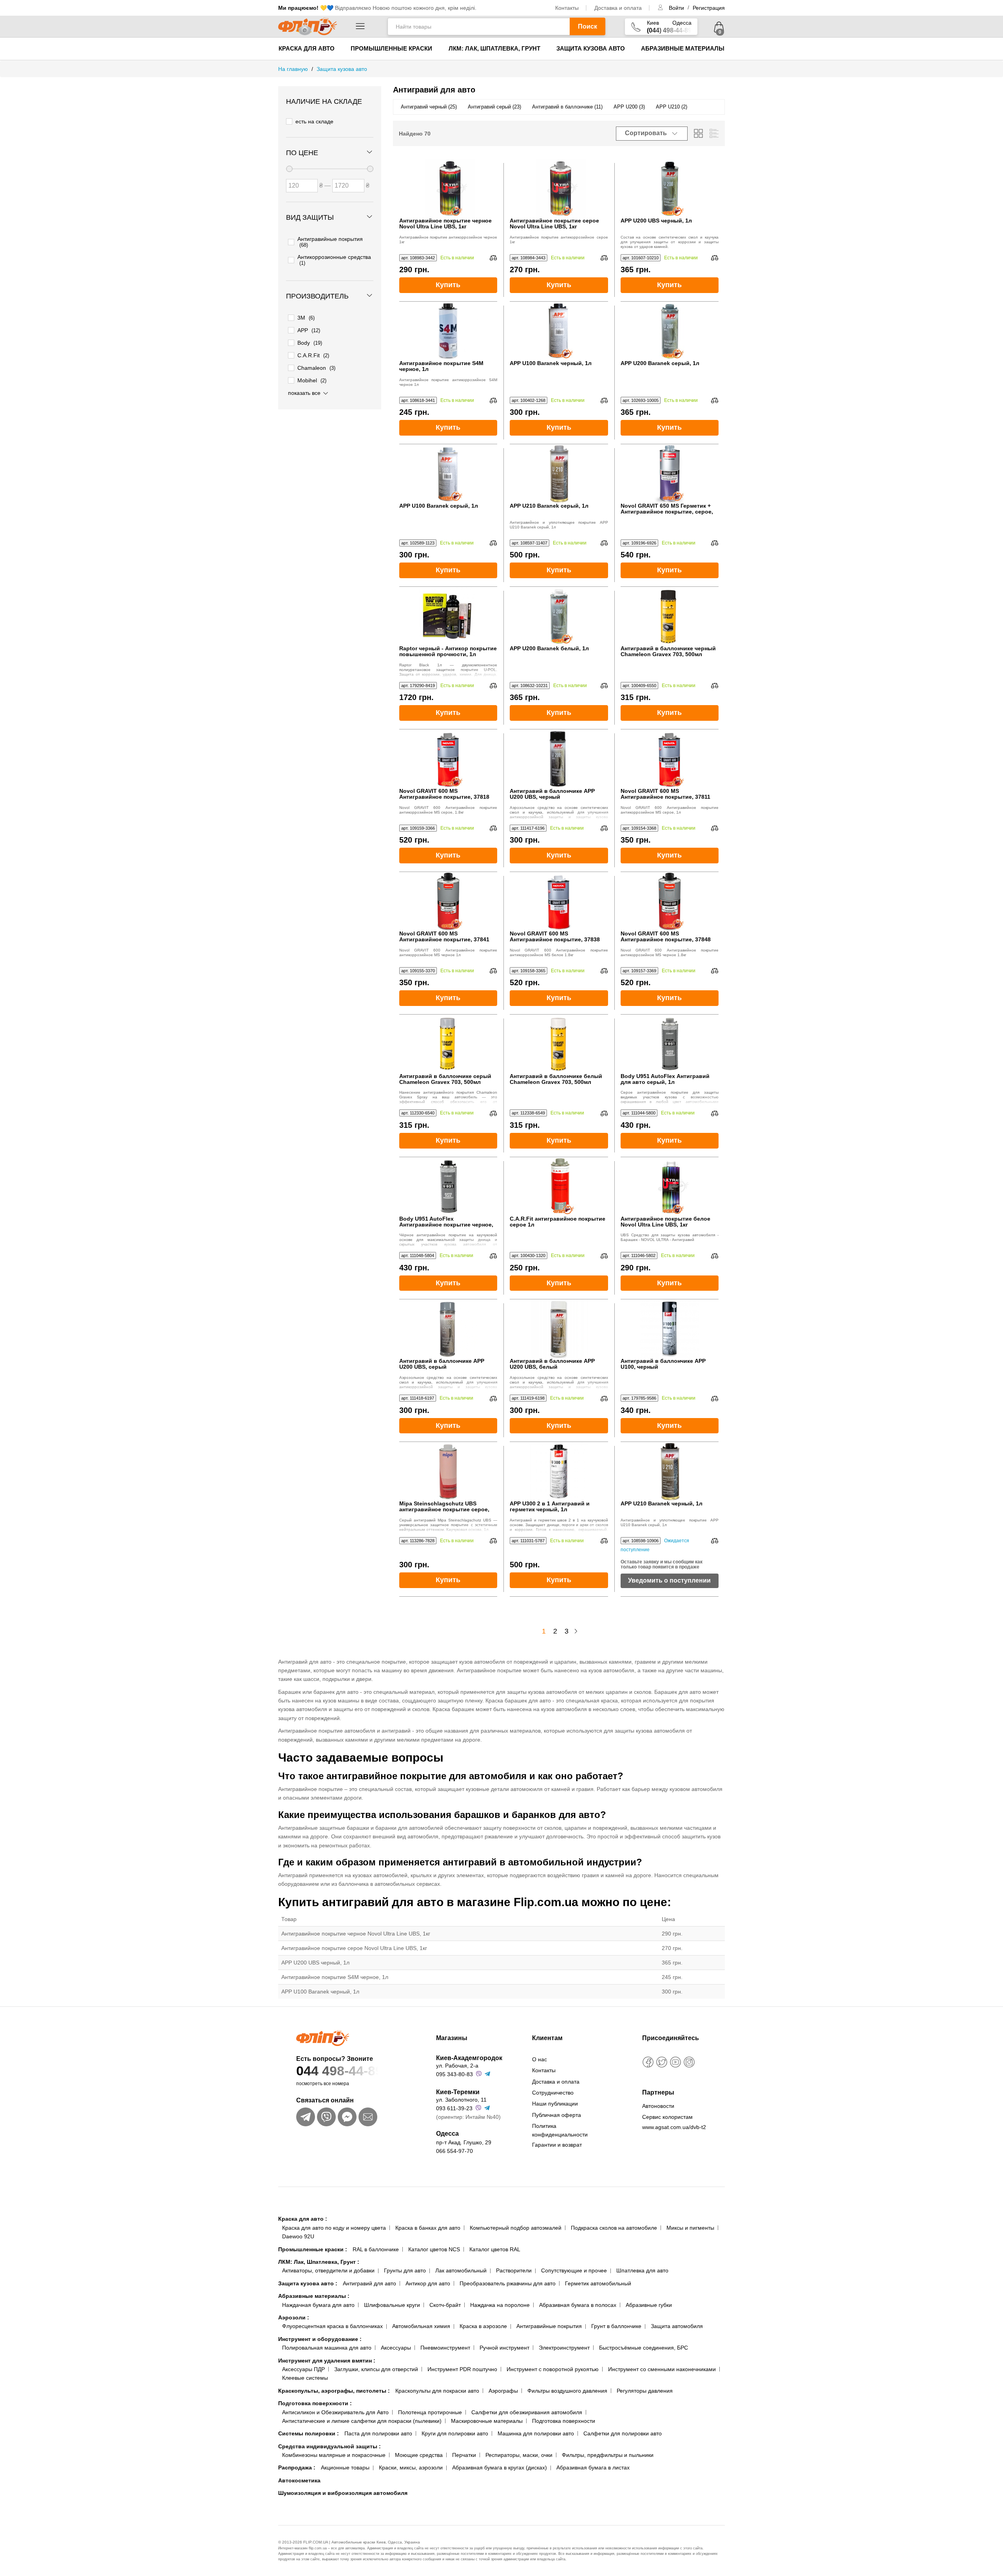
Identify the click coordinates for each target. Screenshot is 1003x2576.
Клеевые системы (305, 2378)
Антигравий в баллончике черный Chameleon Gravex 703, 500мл (668, 651)
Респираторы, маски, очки (519, 2455)
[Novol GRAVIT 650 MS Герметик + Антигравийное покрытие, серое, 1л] (670, 474)
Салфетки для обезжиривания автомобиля (527, 2412)
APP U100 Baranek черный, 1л (551, 363)
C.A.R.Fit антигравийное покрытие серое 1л (558, 1222)
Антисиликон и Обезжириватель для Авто (335, 2412)
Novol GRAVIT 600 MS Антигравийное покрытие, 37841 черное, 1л (444, 937)
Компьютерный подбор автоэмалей (516, 2228)
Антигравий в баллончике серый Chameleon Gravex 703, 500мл (445, 1079)
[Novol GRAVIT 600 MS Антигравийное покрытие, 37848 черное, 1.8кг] (670, 901)
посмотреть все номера (323, 2084)
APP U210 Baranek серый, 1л (549, 506)
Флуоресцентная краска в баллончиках (332, 2326)
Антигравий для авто (369, 2283)
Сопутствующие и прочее (574, 2270)
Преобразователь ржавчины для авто (508, 2283)
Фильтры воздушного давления (567, 2391)
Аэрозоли (294, 2317)
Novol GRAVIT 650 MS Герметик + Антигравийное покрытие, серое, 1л (667, 509)
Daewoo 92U (298, 2236)
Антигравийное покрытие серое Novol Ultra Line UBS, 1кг (554, 224)
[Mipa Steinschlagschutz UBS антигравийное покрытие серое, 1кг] (448, 1471)
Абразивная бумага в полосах (578, 2305)
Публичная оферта (557, 2115)
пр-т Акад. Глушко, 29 (464, 2142)
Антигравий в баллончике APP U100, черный (663, 1364)
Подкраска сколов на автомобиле (614, 2228)
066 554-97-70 (454, 2151)
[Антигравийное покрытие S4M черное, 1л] (448, 331)
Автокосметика (299, 2480)
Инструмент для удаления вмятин (327, 2361)
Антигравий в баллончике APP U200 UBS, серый (442, 1364)
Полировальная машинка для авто (327, 2348)
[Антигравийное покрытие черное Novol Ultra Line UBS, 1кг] (448, 188)
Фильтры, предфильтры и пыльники (608, 2455)
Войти (677, 8)
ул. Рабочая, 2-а (457, 2066)
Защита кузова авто (591, 48)
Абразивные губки (649, 2305)
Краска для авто (307, 48)
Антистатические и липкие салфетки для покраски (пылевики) (362, 2421)
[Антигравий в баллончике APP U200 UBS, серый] (448, 1329)
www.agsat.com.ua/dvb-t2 (674, 2127)
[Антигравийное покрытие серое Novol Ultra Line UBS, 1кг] (559, 188)
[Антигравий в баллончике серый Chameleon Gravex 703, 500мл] (448, 1044)
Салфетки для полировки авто (623, 2433)
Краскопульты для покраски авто (437, 2391)
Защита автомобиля (677, 2326)
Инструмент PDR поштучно (462, 2369)
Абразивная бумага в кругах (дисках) (500, 2467)
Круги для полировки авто (455, 2433)
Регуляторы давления (645, 2391)
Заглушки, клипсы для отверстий (376, 2369)
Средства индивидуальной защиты (330, 2446)
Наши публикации (555, 2104)
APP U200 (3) (629, 107)
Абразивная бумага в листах (593, 2467)
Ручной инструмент (504, 2348)
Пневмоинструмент (445, 2348)
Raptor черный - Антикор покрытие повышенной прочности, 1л (448, 651)
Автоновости (658, 2106)
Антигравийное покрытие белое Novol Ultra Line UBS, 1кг (665, 1222)
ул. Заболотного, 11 (461, 2100)
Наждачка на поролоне (500, 2305)
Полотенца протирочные (430, 2412)
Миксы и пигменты (690, 2228)
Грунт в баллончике (616, 2326)
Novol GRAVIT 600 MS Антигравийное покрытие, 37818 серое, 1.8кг (444, 794)
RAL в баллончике (376, 2249)
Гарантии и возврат (557, 2145)
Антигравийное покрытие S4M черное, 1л (441, 366)
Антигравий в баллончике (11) (567, 107)
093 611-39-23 (454, 2108)
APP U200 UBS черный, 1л (656, 221)
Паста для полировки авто (378, 2433)
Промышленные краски (391, 48)
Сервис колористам (667, 2117)
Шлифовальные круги (392, 2305)
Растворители (514, 2270)
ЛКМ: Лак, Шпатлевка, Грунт (494, 48)
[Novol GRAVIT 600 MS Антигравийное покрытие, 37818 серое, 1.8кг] (448, 759)
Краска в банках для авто (428, 2228)
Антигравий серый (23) (494, 107)
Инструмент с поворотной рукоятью (553, 2369)
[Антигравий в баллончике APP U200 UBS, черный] (559, 759)
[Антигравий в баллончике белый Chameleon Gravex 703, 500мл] (559, 1044)
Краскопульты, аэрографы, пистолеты (334, 2391)
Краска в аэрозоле (483, 2326)
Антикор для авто (428, 2283)
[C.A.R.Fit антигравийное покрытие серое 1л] (559, 1187)
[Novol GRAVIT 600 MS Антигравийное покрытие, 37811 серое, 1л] (670, 759)
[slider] (289, 169)
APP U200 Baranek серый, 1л (660, 363)
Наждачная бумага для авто (318, 2305)
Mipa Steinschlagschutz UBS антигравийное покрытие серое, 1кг (444, 1507)
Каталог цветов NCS (434, 2249)
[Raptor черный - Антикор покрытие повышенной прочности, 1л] (448, 616)
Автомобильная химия (421, 2326)
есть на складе (314, 121)
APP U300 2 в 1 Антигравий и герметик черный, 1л (550, 1507)
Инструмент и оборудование (320, 2339)
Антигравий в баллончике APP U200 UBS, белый (552, 1364)
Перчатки (464, 2455)
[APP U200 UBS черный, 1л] (670, 188)
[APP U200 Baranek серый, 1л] (670, 331)
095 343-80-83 (454, 2074)
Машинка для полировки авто (536, 2433)
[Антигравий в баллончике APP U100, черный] (670, 1329)
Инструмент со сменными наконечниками (662, 2369)
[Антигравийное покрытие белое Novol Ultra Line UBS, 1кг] (670, 1187)
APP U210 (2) (672, 107)
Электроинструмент (564, 2348)
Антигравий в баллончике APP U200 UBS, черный (552, 794)
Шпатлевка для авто (642, 2270)
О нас (540, 2059)
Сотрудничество (553, 2093)
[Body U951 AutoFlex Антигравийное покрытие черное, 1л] (448, 1187)
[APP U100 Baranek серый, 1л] (448, 474)
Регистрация (709, 8)
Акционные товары (345, 2467)
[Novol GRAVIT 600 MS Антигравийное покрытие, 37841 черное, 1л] (448, 901)
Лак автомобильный (461, 2270)
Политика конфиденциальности (560, 2130)
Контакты (567, 8)
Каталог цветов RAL (495, 2249)
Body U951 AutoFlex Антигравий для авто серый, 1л (665, 1079)
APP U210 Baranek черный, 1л (662, 1504)
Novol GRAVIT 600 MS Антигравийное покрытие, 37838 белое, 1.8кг (555, 937)
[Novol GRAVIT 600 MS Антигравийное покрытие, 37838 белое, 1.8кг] (559, 901)
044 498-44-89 (339, 2071)
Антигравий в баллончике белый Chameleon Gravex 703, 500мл (556, 1079)
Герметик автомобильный (598, 2283)
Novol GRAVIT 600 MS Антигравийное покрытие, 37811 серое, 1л (665, 794)
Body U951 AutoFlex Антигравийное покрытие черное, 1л (446, 1222)
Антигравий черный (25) (429, 107)
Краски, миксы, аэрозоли (411, 2467)
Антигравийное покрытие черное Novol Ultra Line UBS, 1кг (445, 224)
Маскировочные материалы (487, 2421)
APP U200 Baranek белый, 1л (549, 649)
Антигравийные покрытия (549, 2326)
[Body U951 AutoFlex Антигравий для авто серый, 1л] (670, 1044)
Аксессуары (396, 2348)
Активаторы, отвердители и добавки (328, 2270)
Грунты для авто (405, 2270)
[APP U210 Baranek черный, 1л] (670, 1471)
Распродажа (297, 2467)
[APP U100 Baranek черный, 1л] (559, 331)
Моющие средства (419, 2455)
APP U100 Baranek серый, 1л (439, 506)
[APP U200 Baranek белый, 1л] (559, 616)
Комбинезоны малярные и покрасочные (334, 2455)
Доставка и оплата (618, 8)
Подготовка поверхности (315, 2403)
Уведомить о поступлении (669, 1580)
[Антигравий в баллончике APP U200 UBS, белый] (559, 1329)
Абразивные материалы (683, 48)
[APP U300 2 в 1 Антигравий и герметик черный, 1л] (559, 1471)
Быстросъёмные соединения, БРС (644, 2348)
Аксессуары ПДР (303, 2369)
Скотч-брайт (445, 2305)
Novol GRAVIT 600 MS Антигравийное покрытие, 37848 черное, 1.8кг (666, 937)
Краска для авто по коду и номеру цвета (334, 2228)
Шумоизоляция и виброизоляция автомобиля (343, 2493)
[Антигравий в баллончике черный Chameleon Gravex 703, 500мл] (670, 616)
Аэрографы (503, 2391)
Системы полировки (309, 2433)
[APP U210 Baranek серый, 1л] (559, 474)
